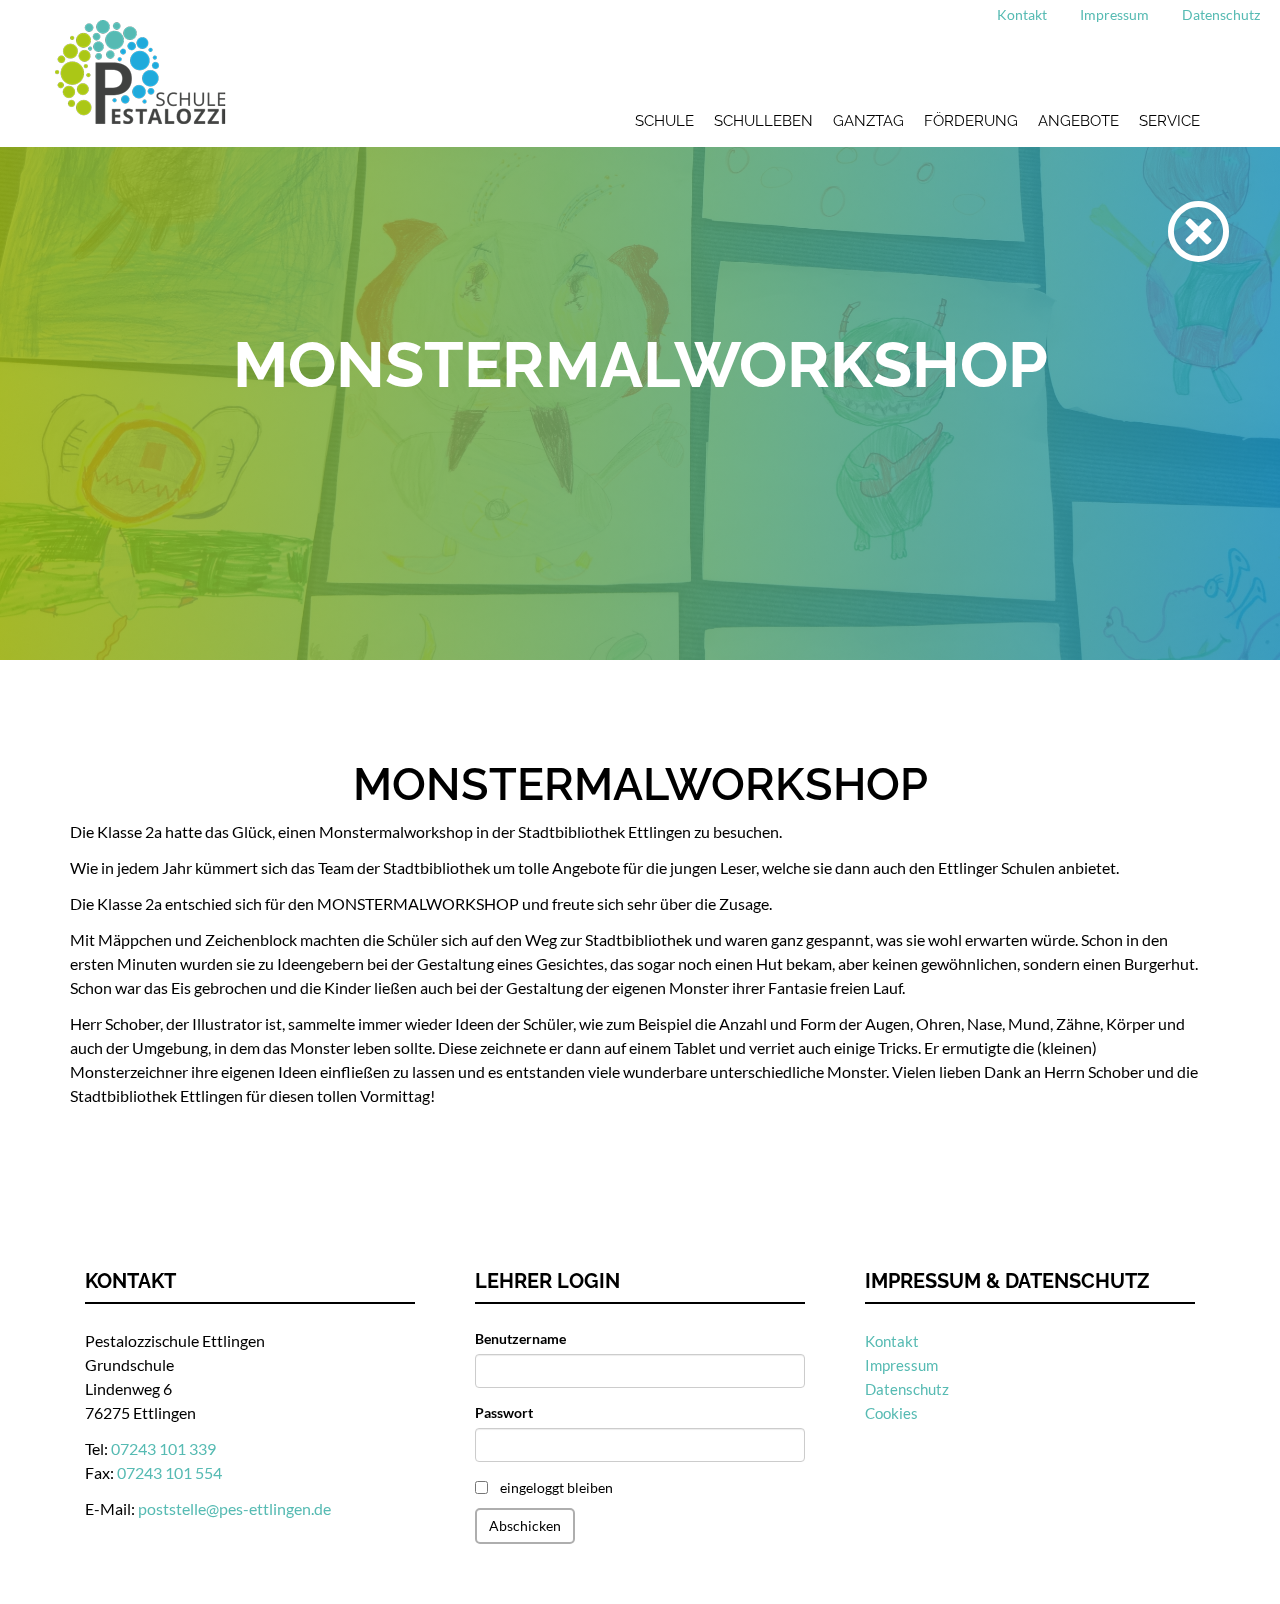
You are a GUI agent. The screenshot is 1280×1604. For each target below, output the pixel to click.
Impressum (1114, 14)
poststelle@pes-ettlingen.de (234, 1508)
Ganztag (868, 121)
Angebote (1078, 121)
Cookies (891, 1413)
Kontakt (1022, 14)
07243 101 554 (169, 1472)
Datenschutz (1221, 14)
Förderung (971, 121)
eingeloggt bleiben (556, 1487)
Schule (664, 121)
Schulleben (763, 121)
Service (1169, 121)
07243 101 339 (163, 1448)
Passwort (504, 1412)
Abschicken (525, 1525)
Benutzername (520, 1338)
